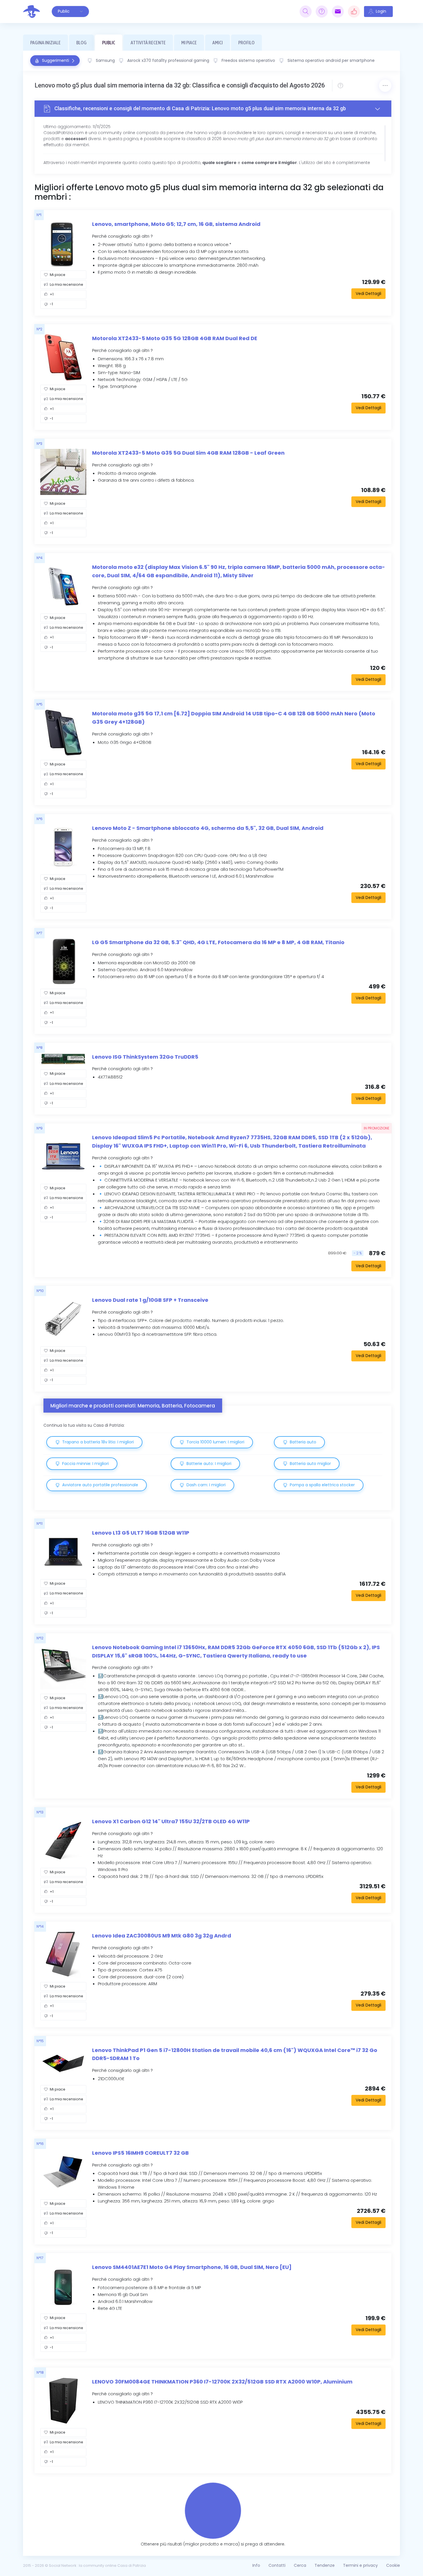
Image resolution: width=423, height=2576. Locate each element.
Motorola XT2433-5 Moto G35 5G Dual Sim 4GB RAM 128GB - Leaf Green (188, 453)
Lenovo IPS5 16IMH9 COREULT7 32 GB (140, 2153)
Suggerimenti (55, 60)
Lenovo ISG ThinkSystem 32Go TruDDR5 (145, 1057)
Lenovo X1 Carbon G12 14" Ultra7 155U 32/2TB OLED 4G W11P (171, 1821)
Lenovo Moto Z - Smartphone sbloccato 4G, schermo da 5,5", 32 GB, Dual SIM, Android (208, 828)
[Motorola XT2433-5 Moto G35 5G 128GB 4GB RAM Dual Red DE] (63, 357)
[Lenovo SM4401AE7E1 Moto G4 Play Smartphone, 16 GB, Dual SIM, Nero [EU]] (63, 2286)
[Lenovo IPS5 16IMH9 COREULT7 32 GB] (63, 2172)
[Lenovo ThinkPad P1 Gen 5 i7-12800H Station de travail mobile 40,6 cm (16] (63, 2064)
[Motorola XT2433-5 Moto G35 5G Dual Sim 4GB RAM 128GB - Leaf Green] (63, 472)
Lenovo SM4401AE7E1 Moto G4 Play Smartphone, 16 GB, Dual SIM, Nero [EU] (192, 2267)
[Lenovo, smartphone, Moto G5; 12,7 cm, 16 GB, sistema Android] (63, 243)
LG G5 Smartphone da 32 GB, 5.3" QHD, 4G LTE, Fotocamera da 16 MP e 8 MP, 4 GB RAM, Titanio (218, 942)
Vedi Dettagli (368, 294)
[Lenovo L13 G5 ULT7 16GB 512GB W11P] (63, 1552)
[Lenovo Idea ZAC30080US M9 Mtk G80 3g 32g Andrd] (63, 1955)
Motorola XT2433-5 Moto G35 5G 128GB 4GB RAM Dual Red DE (175, 338)
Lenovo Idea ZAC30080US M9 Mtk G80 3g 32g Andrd (162, 1936)
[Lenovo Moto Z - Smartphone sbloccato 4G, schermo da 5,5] (63, 847)
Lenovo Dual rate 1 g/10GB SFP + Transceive (150, 1300)
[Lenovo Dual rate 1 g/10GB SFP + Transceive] (63, 1319)
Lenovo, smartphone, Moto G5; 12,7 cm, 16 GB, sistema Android (176, 224)
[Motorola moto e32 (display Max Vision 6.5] (63, 586)
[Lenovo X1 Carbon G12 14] (63, 1840)
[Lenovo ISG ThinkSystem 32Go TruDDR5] (63, 1059)
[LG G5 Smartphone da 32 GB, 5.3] (63, 961)
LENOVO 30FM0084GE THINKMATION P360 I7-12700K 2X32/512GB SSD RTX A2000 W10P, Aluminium (222, 2382)
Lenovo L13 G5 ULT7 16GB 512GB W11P (141, 1533)
